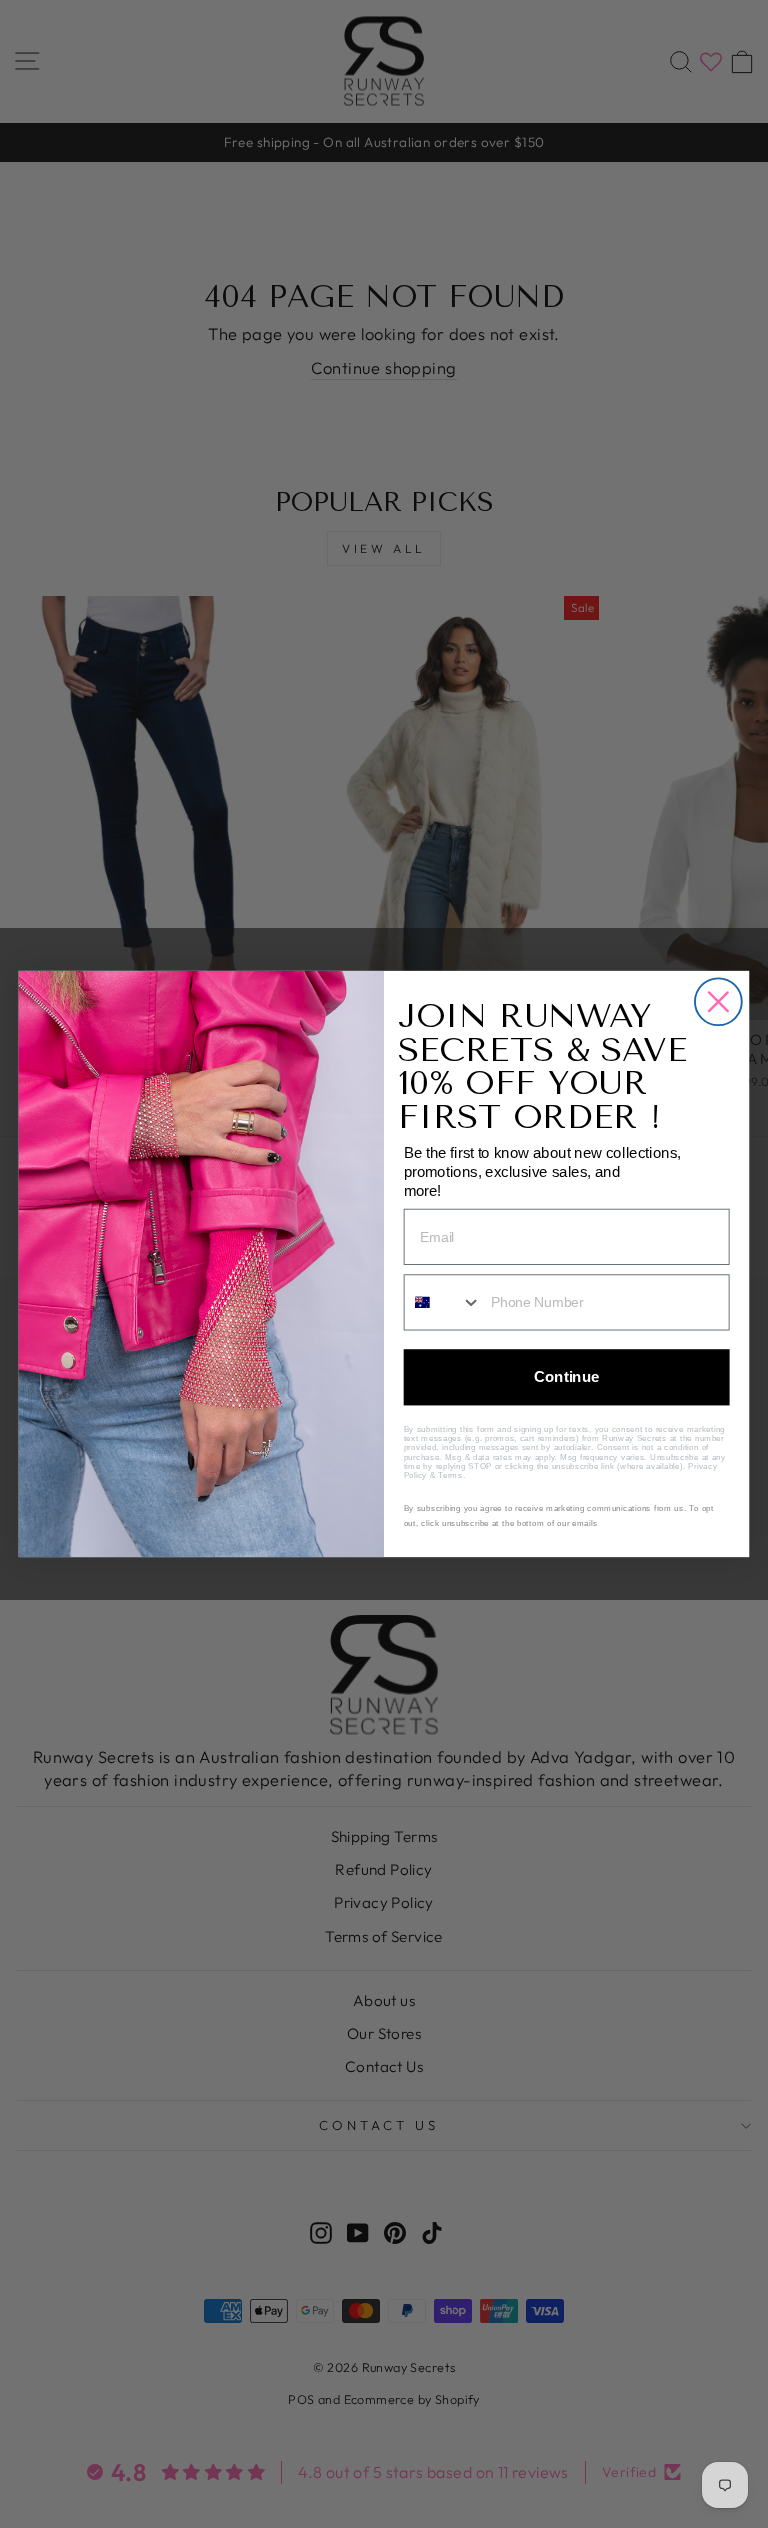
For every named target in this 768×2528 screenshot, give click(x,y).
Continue (567, 1377)
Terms (450, 1475)
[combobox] (443, 1302)
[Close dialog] (718, 1001)
